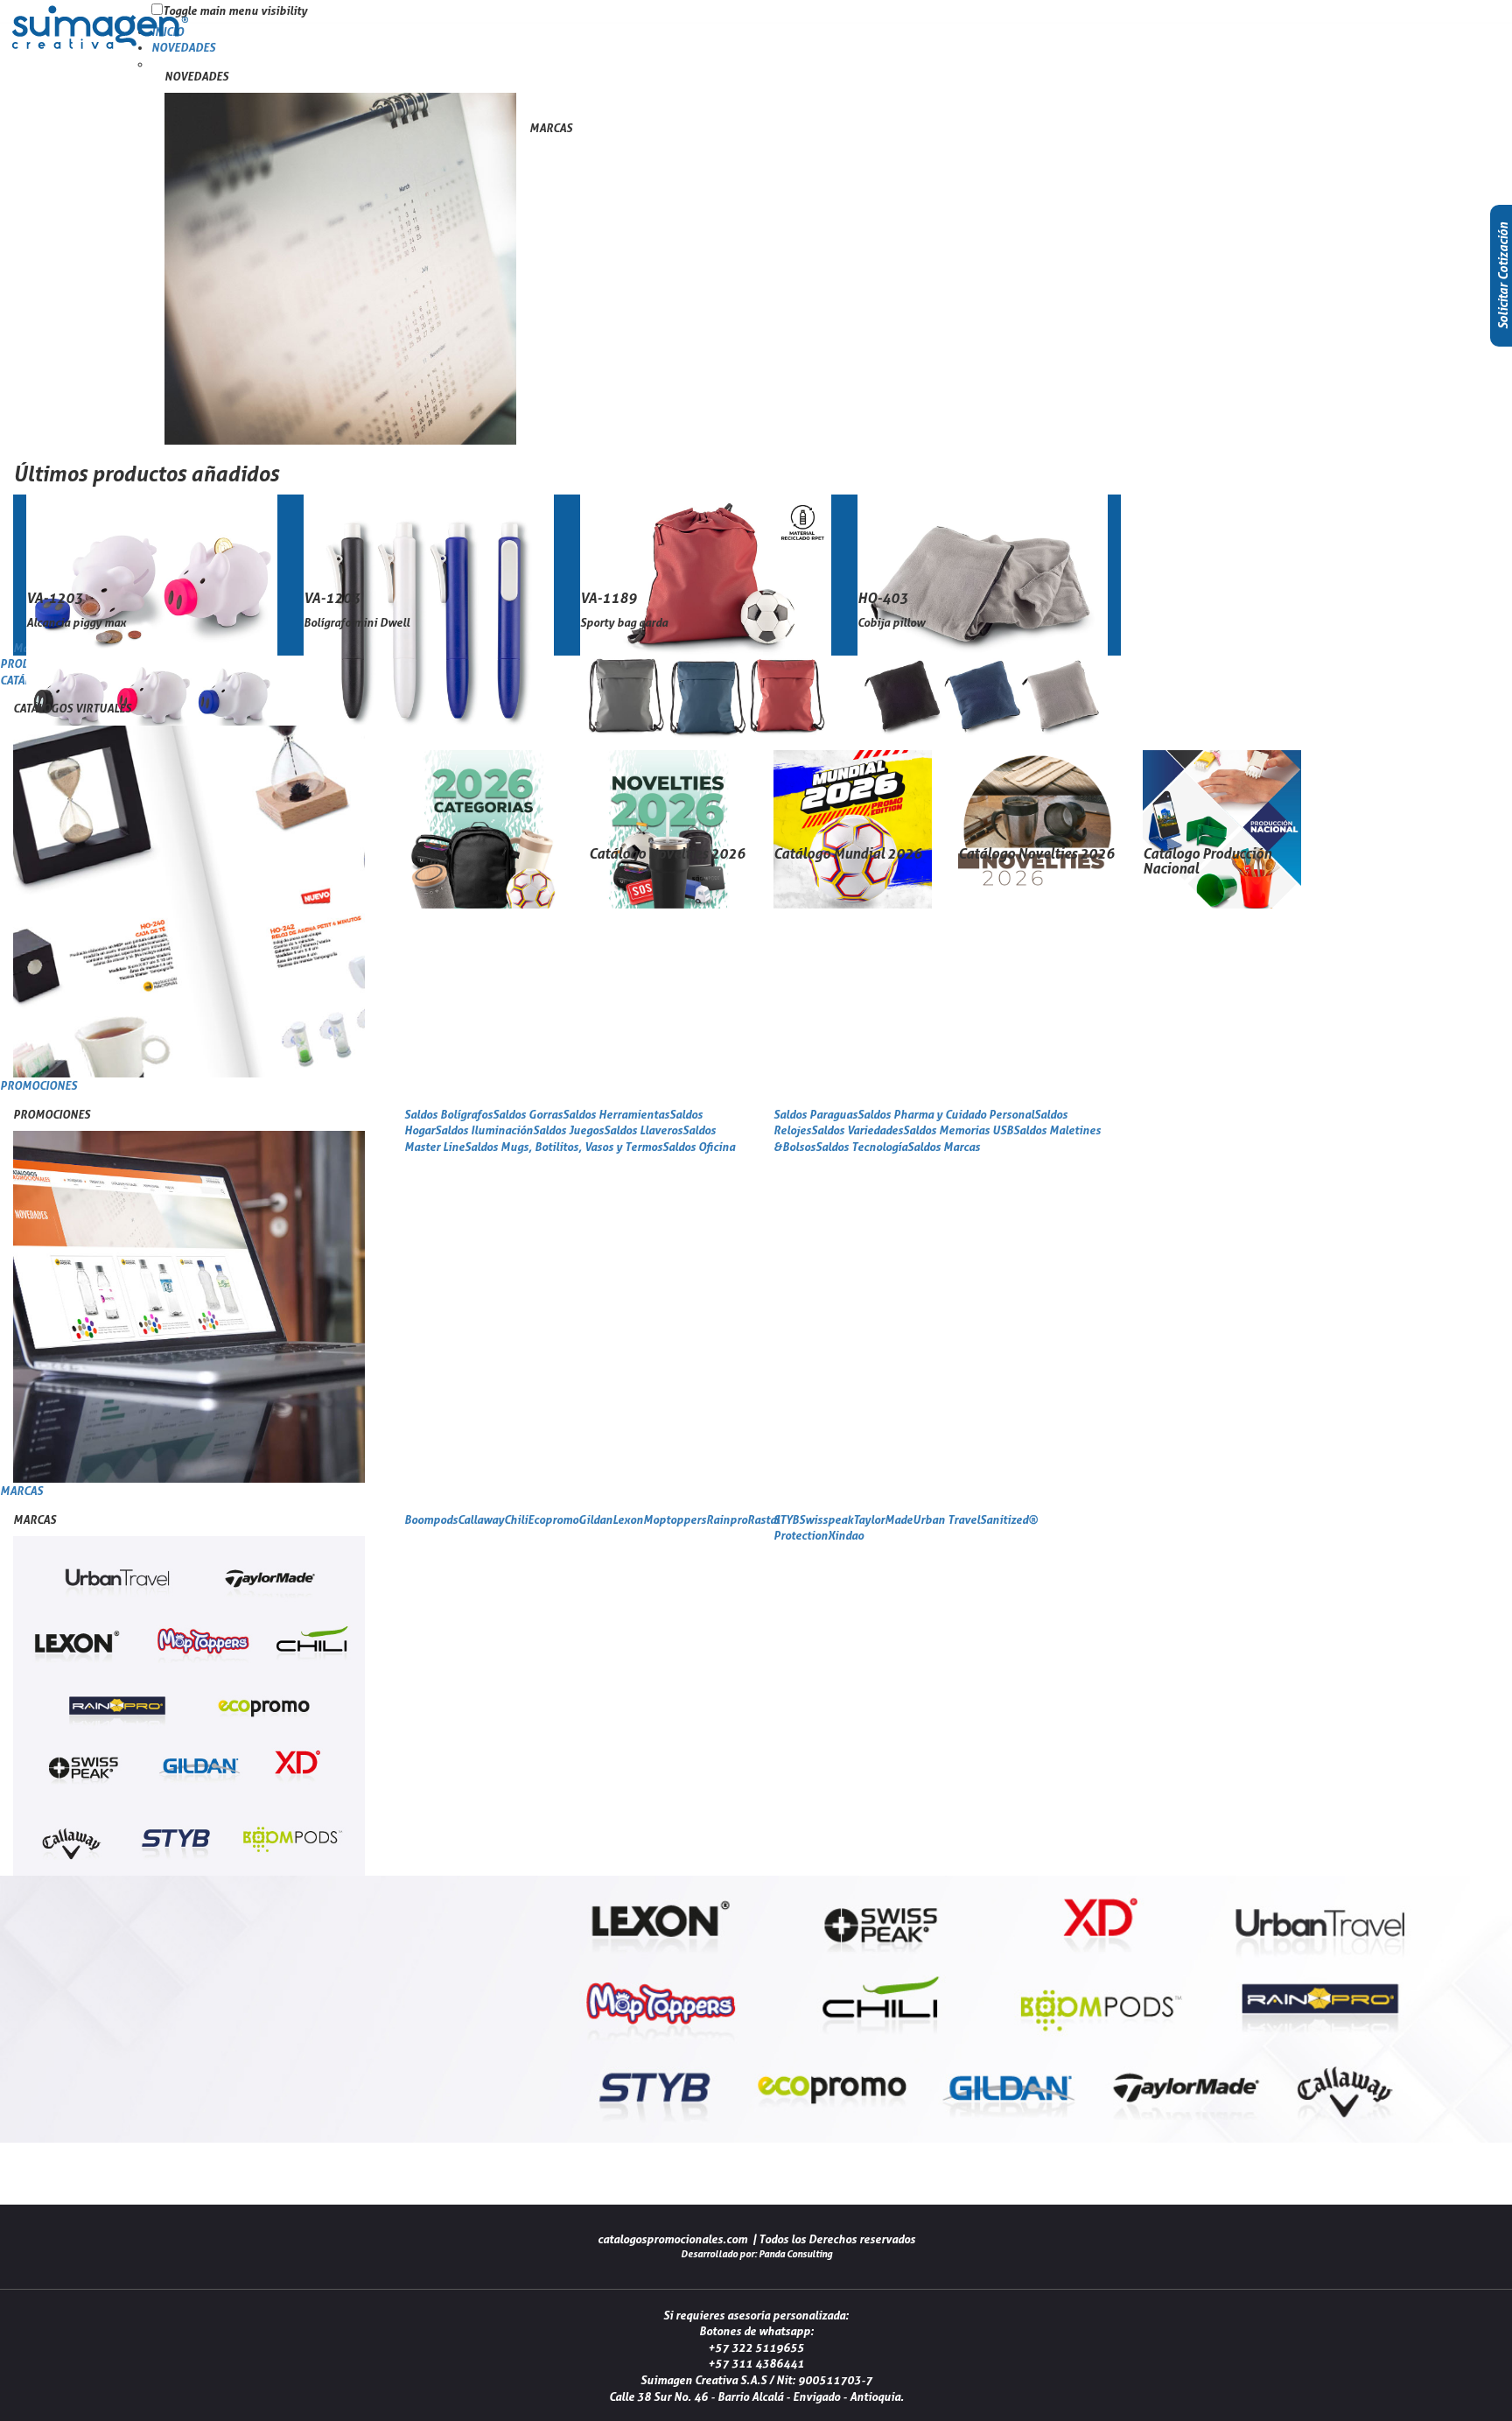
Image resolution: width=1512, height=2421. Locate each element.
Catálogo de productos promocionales (101, 47)
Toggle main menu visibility (235, 11)
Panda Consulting (795, 2254)
